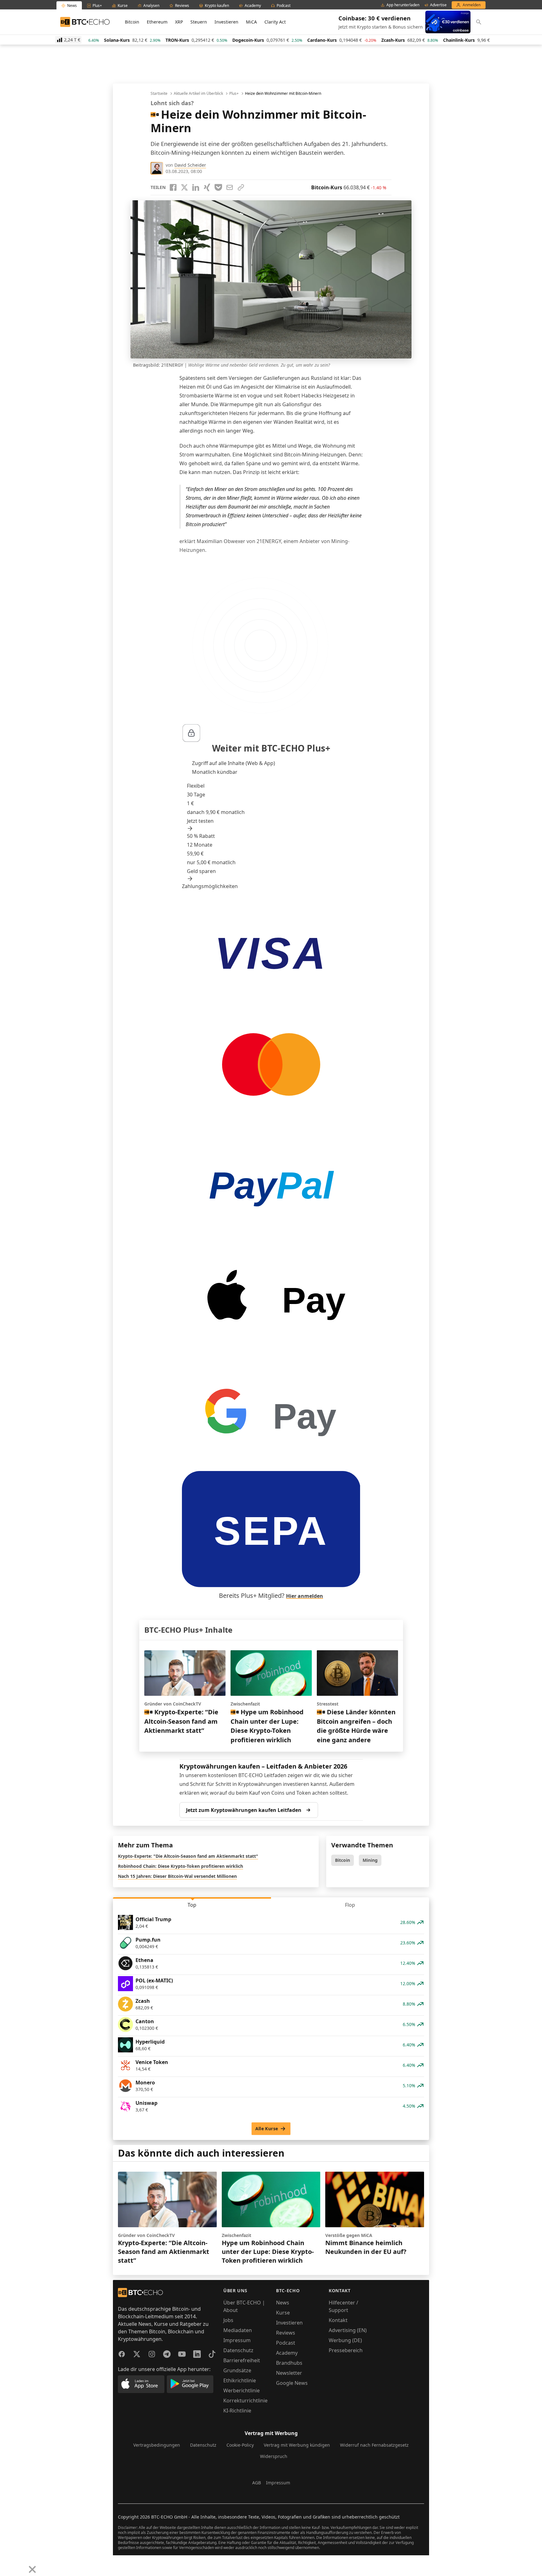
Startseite (159, 94)
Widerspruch (274, 2456)
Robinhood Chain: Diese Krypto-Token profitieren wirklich (181, 1866)
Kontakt (338, 2320)
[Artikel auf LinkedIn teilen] (196, 187)
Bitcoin (132, 22)
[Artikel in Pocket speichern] (218, 187)
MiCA (251, 22)
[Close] (32, 2569)
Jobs (228, 2320)
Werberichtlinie (242, 2390)
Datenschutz (238, 2350)
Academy (287, 2353)
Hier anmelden (305, 1596)
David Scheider (190, 165)
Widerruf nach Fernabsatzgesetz (374, 2445)
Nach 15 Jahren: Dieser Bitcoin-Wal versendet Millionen (177, 1876)
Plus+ (234, 94)
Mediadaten (238, 2330)
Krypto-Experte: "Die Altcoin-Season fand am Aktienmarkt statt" (188, 1856)
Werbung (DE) (345, 2340)
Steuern (199, 22)
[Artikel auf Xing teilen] (207, 187)
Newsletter (289, 2373)
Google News (292, 2383)
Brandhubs (289, 2363)
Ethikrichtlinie (240, 2380)
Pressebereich (346, 2350)
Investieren (226, 22)
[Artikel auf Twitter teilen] (184, 187)
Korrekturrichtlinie (245, 2401)
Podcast (286, 2343)
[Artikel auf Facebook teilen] (173, 187)
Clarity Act (275, 22)
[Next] (21, 2565)
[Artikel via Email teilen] (230, 187)
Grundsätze (237, 2370)
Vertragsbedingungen (157, 2445)
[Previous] (7, 2565)
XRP (179, 22)
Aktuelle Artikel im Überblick (198, 94)
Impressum (237, 2340)
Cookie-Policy (240, 2445)
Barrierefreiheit (242, 2360)
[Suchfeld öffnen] (479, 22)
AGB (257, 2483)
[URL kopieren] (241, 187)
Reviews (286, 2333)
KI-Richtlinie (237, 2411)
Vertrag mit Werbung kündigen (297, 2445)
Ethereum (157, 22)
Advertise (438, 5)
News (283, 2303)
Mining (370, 1860)
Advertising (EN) (348, 2330)
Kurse (283, 2313)
